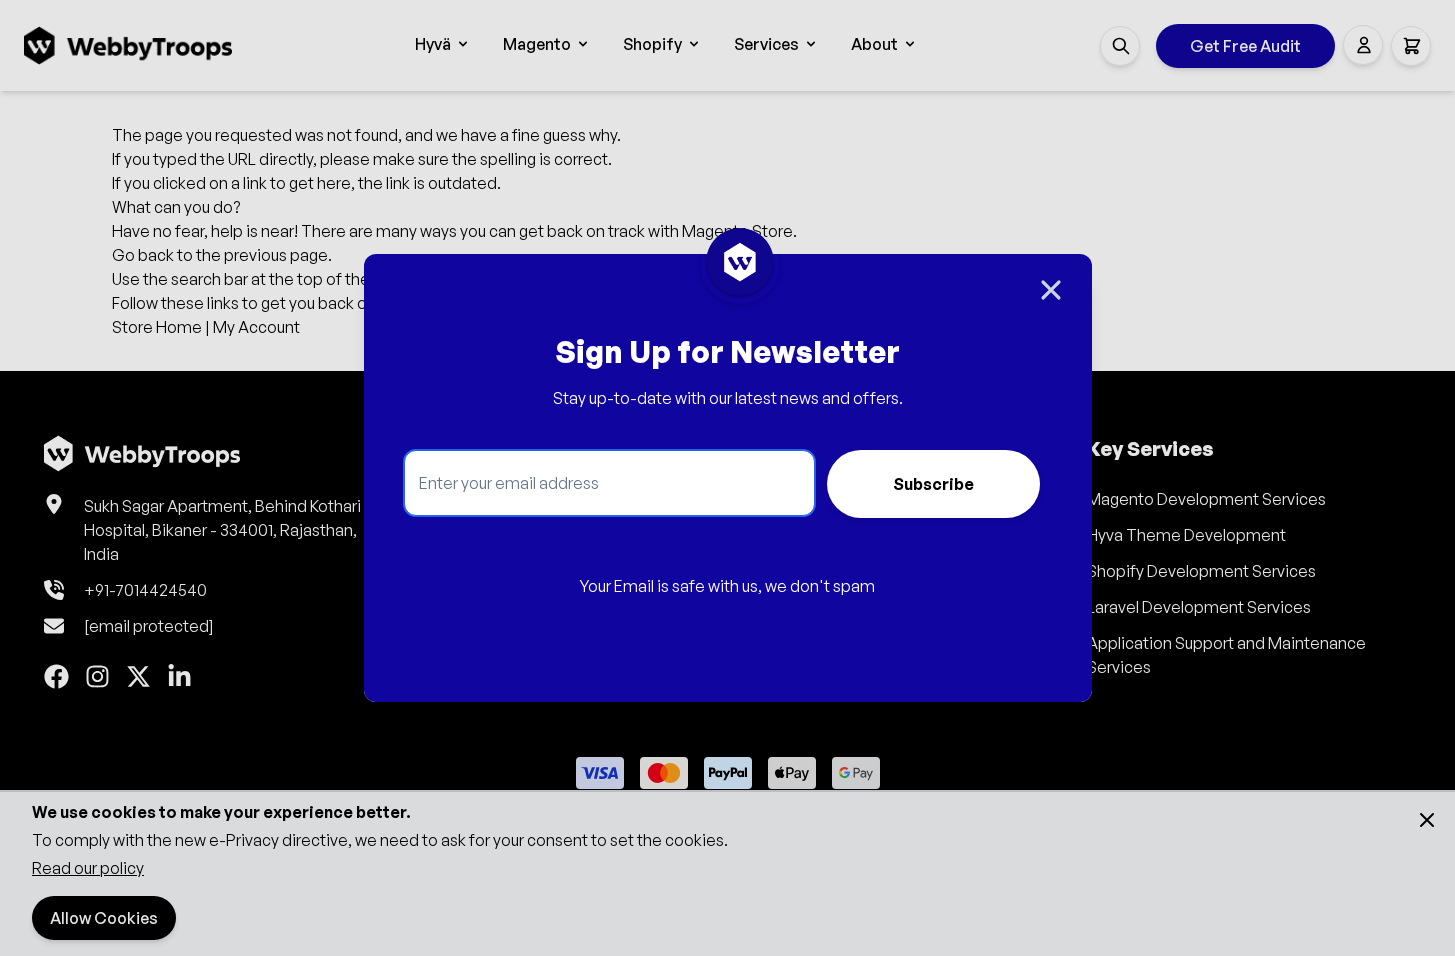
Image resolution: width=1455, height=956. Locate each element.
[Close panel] (1051, 290)
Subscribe (932, 484)
